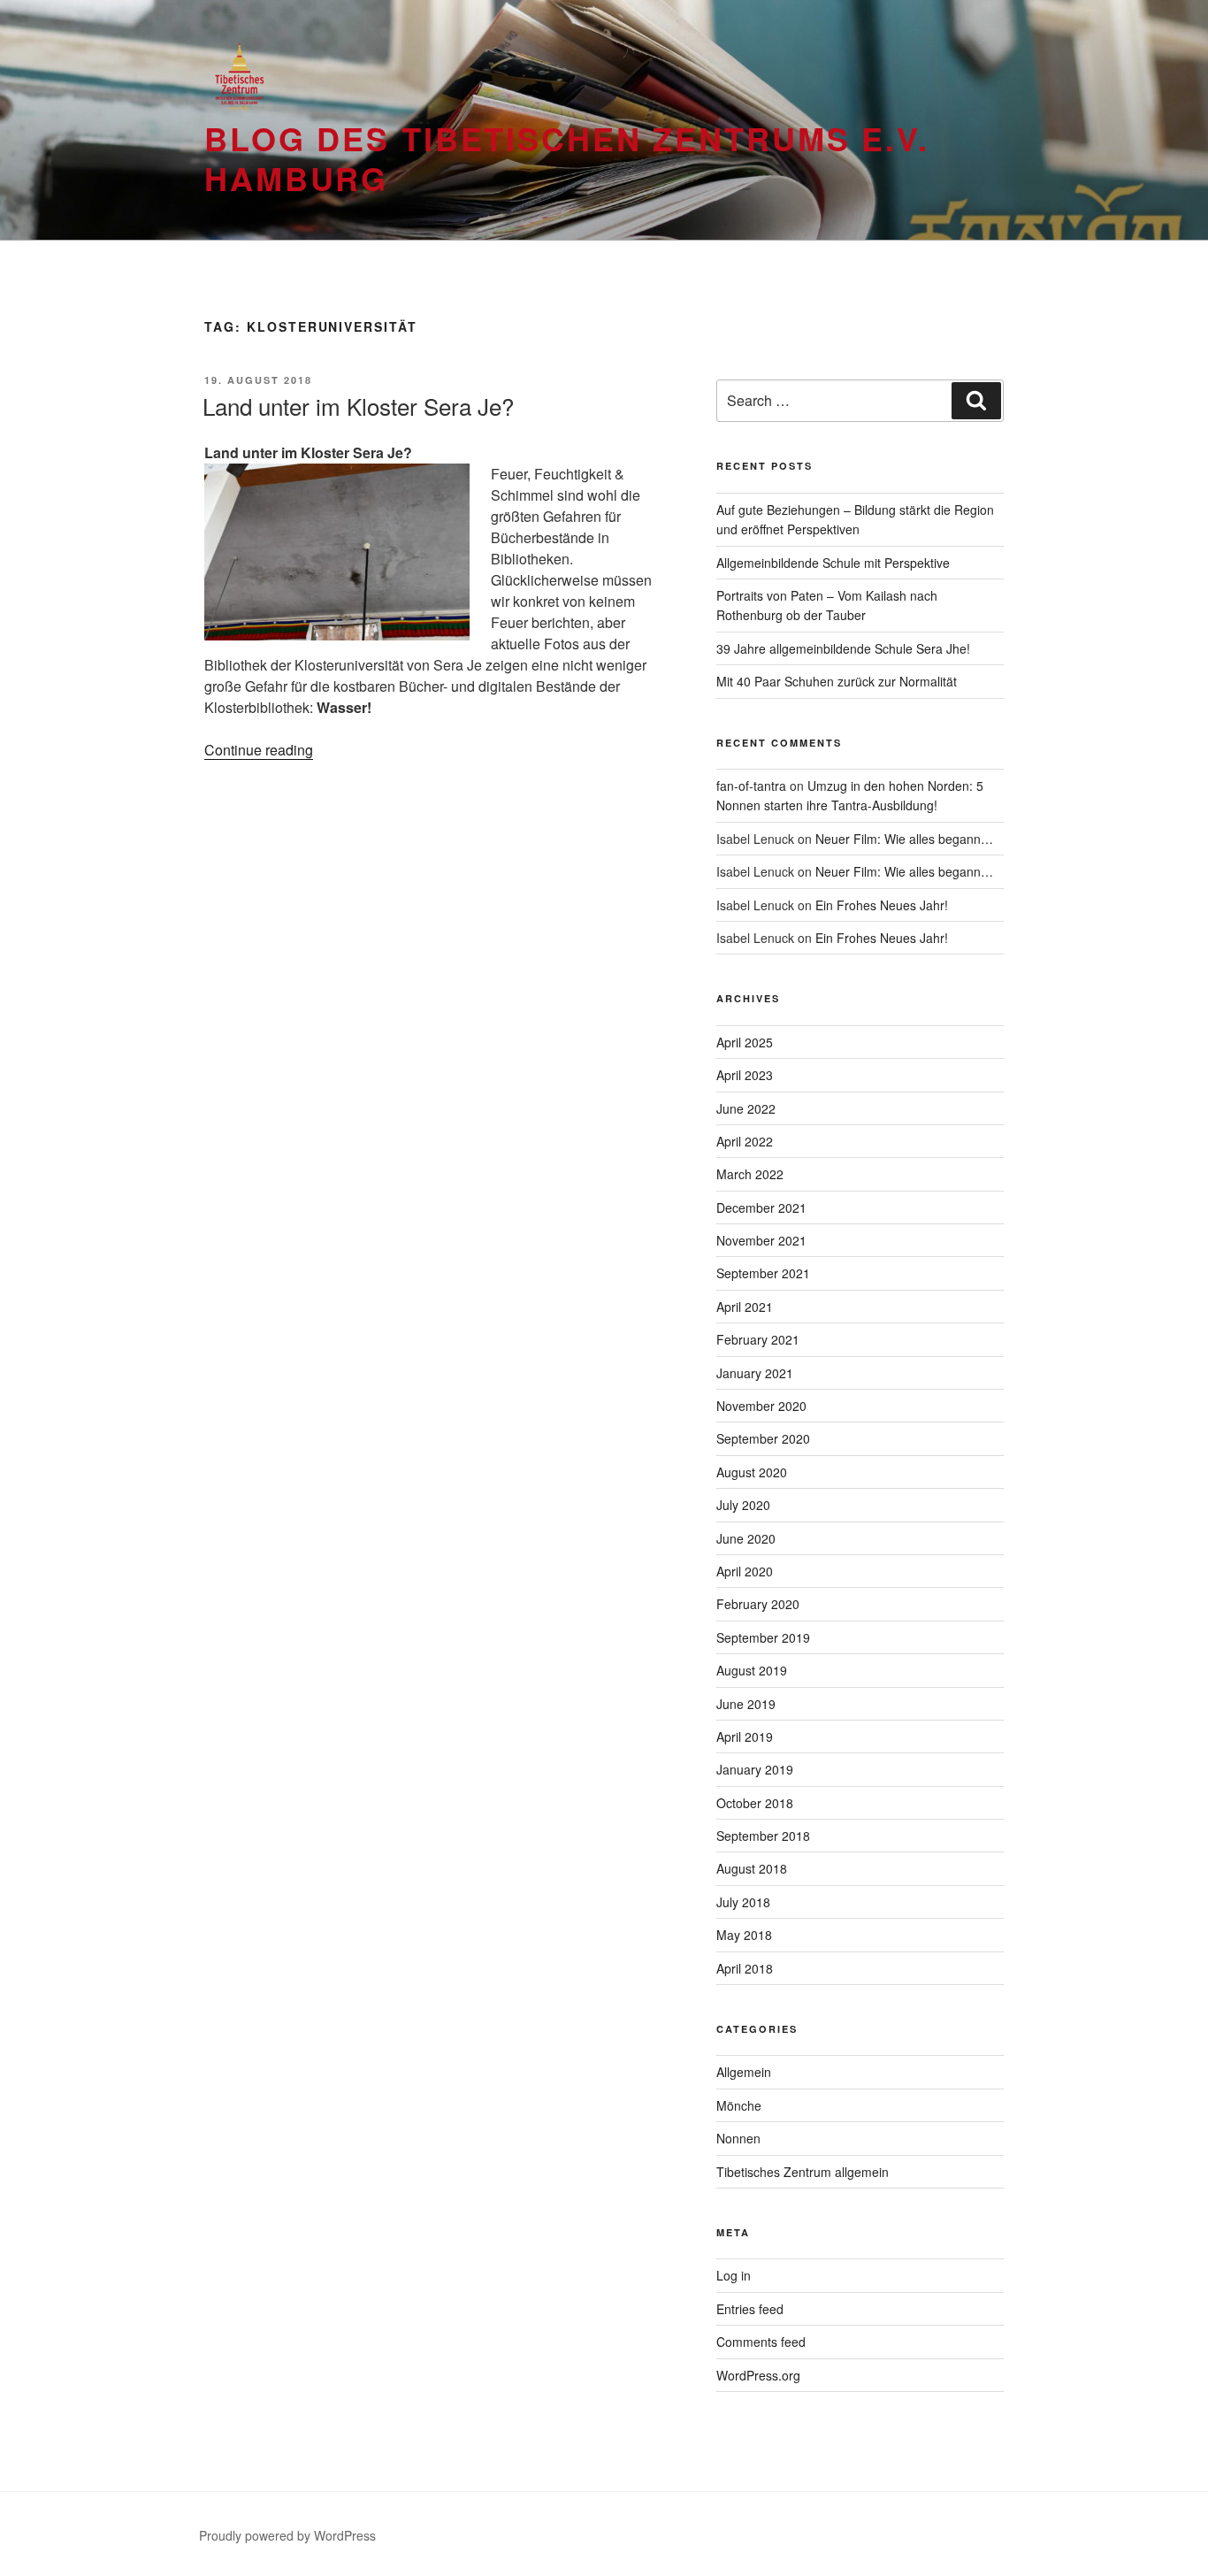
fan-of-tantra (751, 786)
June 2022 (746, 1108)
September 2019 (763, 1637)
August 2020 (752, 1472)
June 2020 (746, 1538)
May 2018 (744, 1935)
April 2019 (745, 1736)
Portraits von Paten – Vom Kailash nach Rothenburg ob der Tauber (827, 605)
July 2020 (743, 1505)
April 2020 (745, 1571)
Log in (734, 2275)
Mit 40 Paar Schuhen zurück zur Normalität (837, 681)
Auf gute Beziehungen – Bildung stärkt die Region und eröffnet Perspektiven (855, 519)
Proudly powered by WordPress (287, 2535)
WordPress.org (758, 2375)
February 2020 (758, 1604)
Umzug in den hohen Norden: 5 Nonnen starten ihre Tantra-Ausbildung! (850, 795)
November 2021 (761, 1240)
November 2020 (761, 1406)
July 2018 (743, 1902)
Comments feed (761, 2342)
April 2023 (745, 1075)
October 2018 (755, 1803)
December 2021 (761, 1207)
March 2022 (750, 1174)
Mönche (739, 2105)
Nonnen (738, 2138)
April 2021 (745, 1307)
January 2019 (755, 1769)
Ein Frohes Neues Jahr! (882, 905)
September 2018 (763, 1836)
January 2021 (755, 1373)
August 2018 (752, 1868)
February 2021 (758, 1339)
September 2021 (763, 1273)
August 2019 (752, 1670)
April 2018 (745, 1968)
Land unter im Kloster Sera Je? (358, 406)
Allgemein (744, 2072)
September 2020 (763, 1438)
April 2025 (745, 1042)
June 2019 (746, 1704)
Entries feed (750, 2309)
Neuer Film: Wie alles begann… (904, 839)
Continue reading (259, 750)
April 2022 (745, 1141)
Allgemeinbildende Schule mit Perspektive (833, 563)
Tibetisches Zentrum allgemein (803, 2172)
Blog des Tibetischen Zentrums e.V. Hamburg (567, 158)
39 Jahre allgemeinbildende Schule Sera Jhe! (843, 648)
